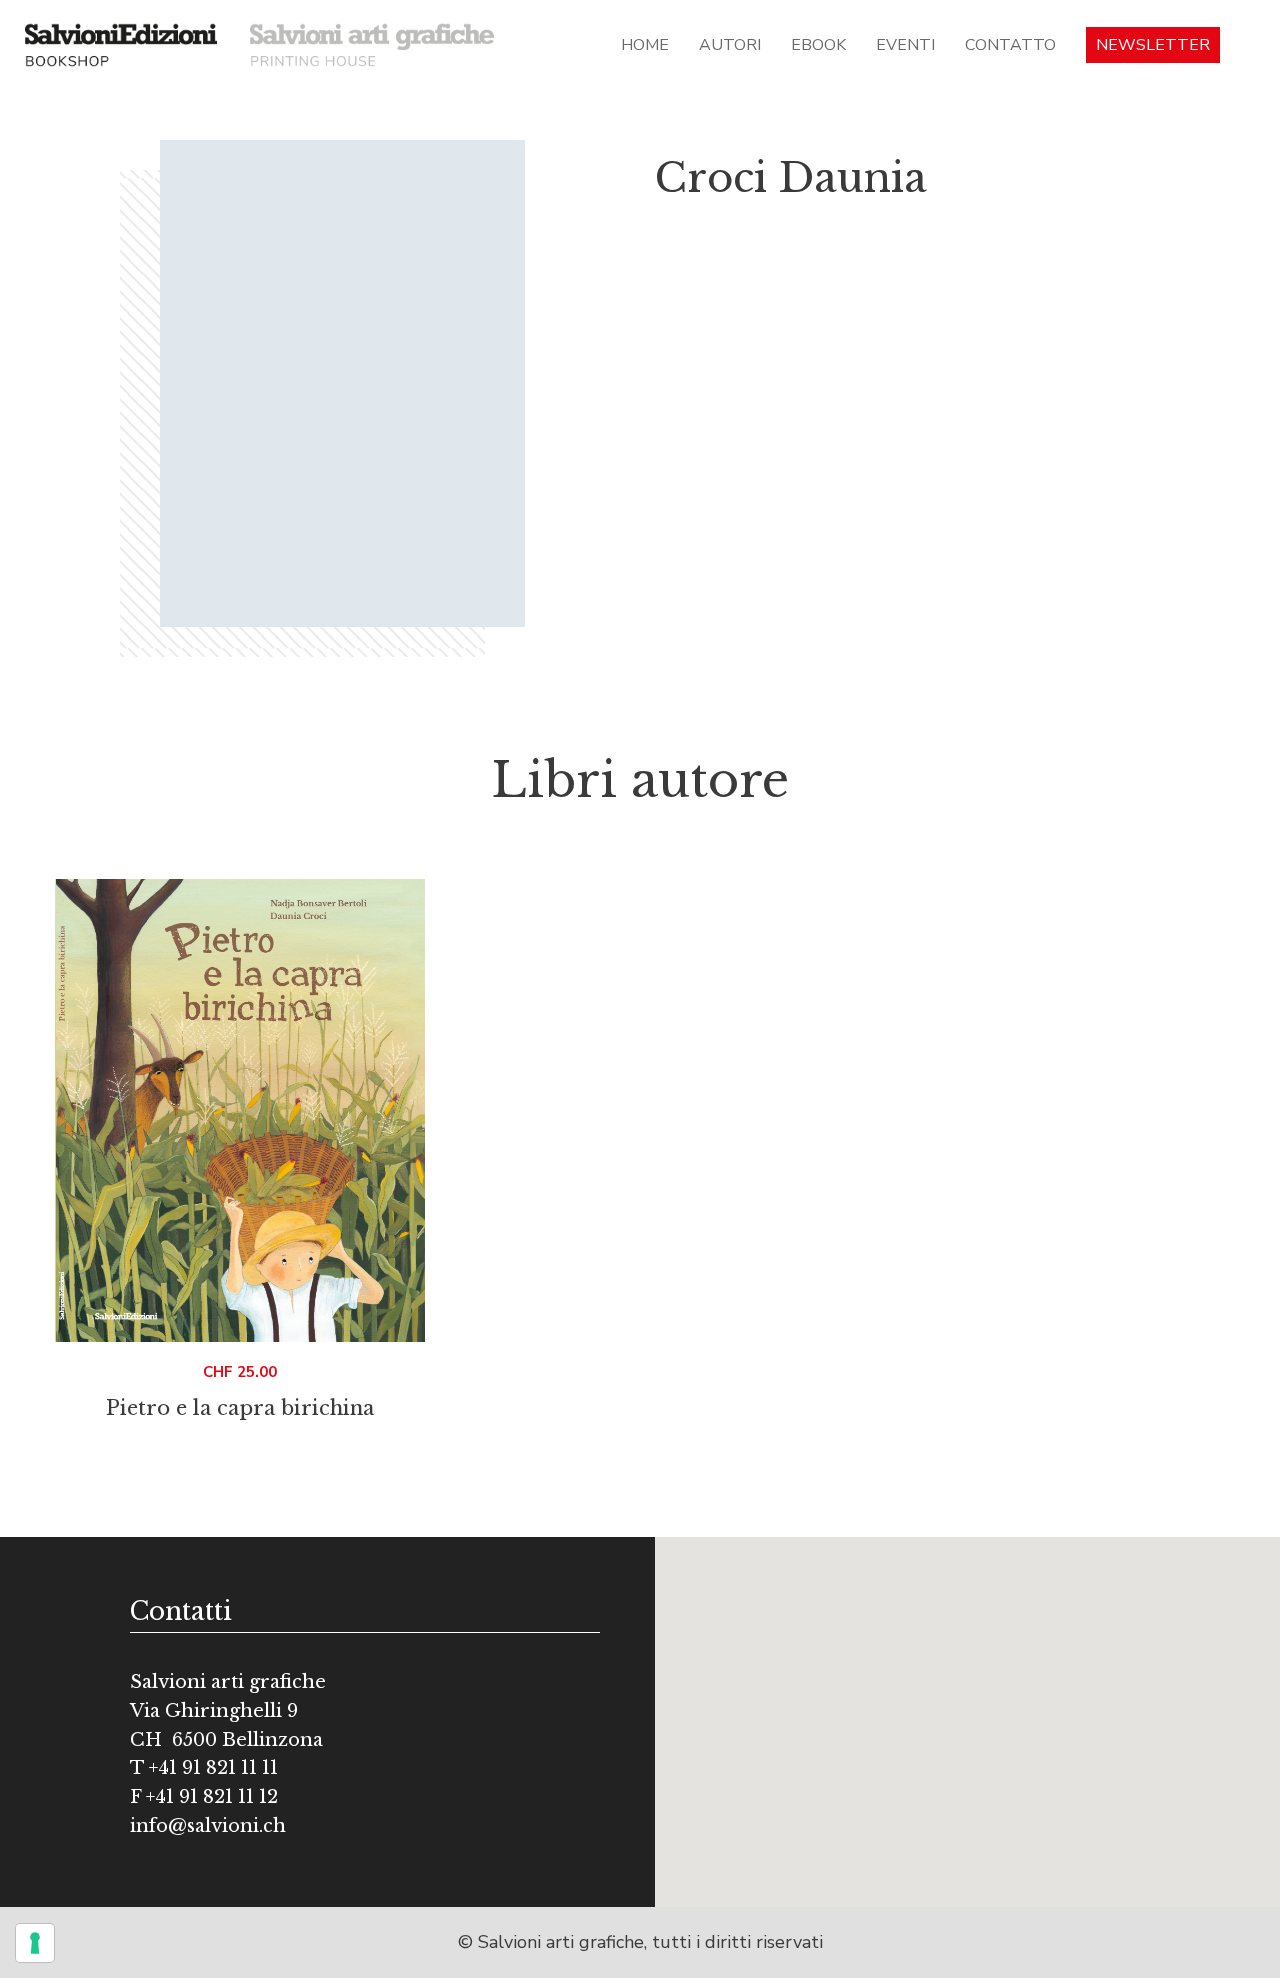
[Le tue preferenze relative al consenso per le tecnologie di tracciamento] (35, 1943)
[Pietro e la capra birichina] (240, 1110)
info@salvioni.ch (208, 1826)
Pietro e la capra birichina (240, 1408)
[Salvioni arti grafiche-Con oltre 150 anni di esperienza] (372, 44)
